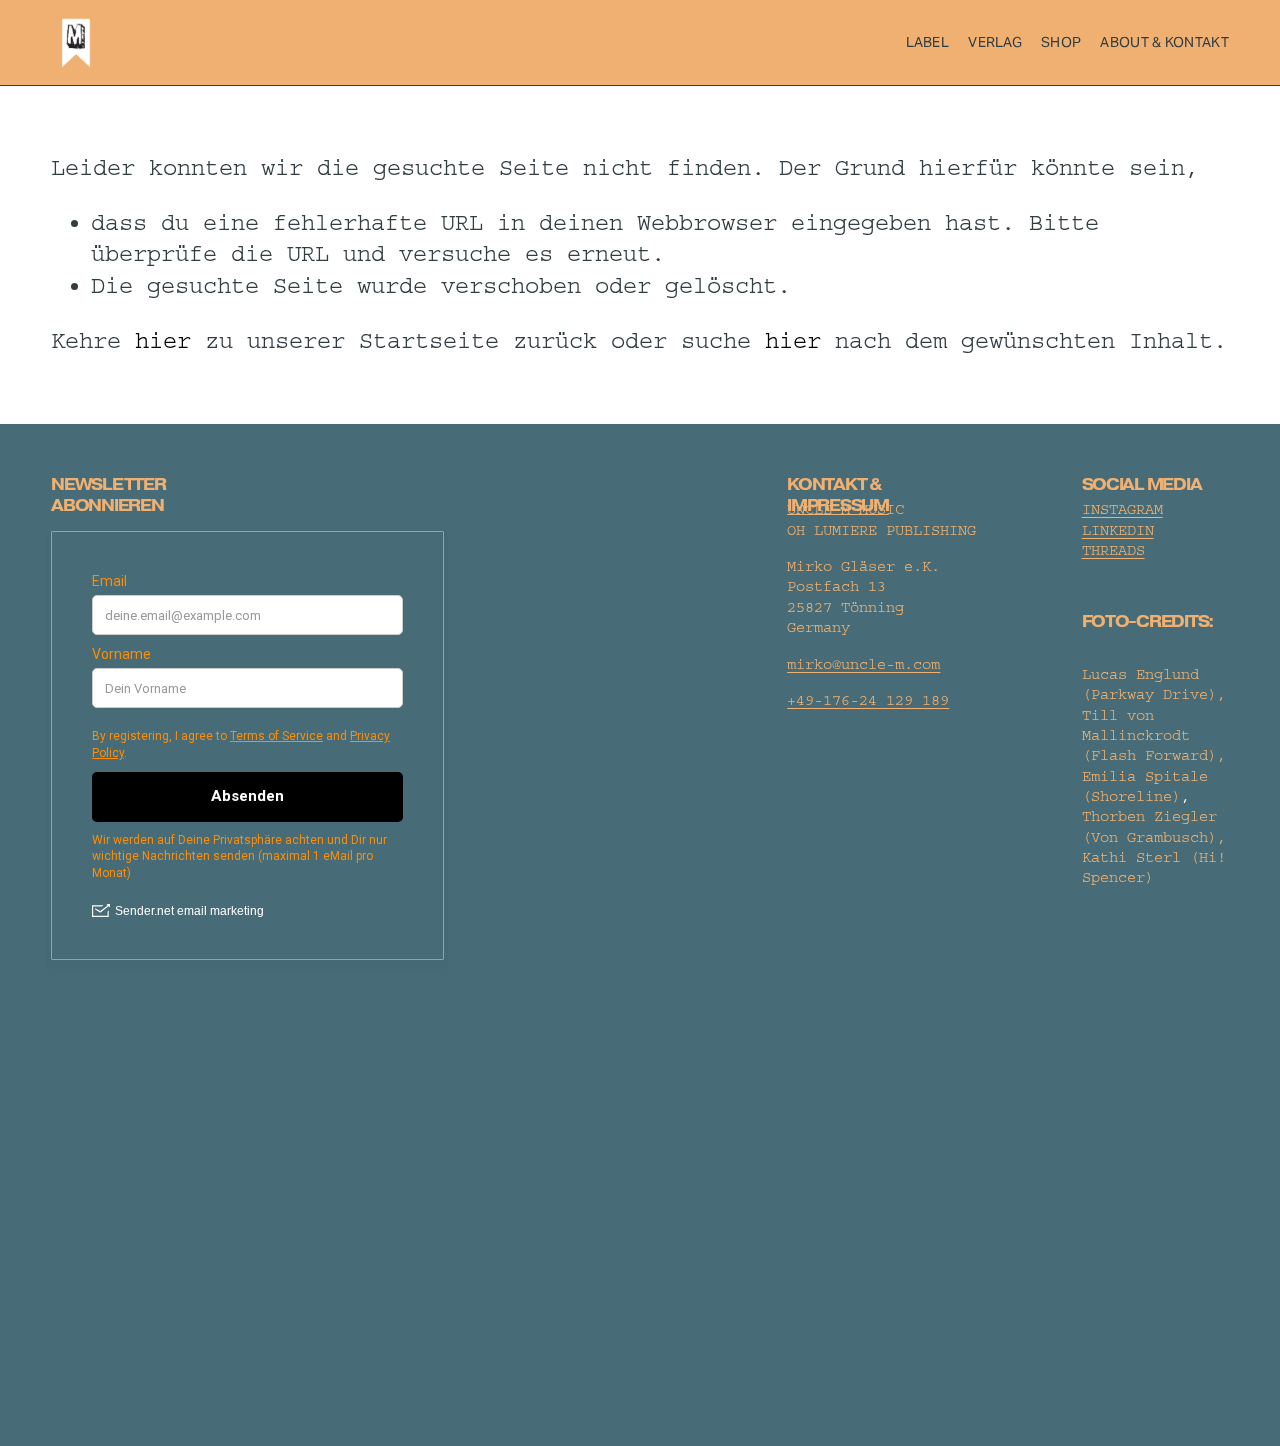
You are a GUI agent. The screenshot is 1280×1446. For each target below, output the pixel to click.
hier (163, 341)
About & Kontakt (1164, 42)
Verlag (995, 42)
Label (927, 42)
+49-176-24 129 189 (868, 700)
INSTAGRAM (1122, 509)
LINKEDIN (1118, 530)
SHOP (1061, 42)
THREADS (1113, 550)
